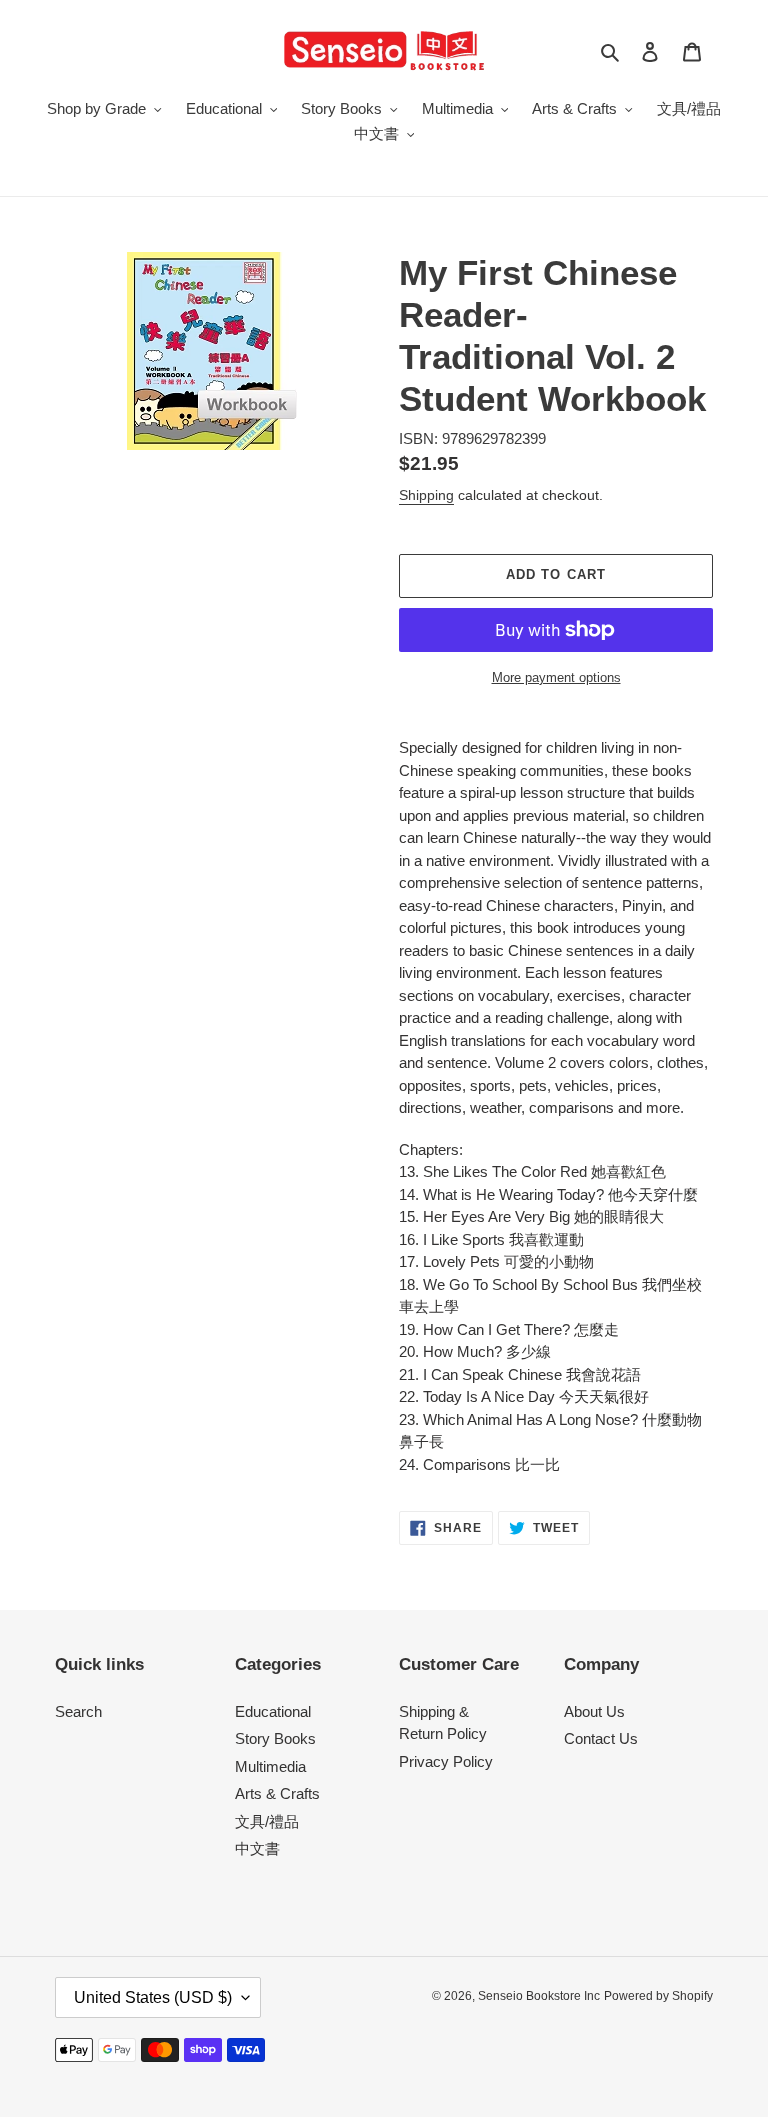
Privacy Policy (446, 1761)
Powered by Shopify (658, 1996)
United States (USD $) (153, 1997)
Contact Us (601, 1738)
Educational (273, 1711)
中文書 (257, 1848)
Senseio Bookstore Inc (539, 1996)
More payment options (556, 677)
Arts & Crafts (277, 1793)
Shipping (426, 495)
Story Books (275, 1738)
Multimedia (270, 1766)
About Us (594, 1711)
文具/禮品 (267, 1821)
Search (78, 1711)
